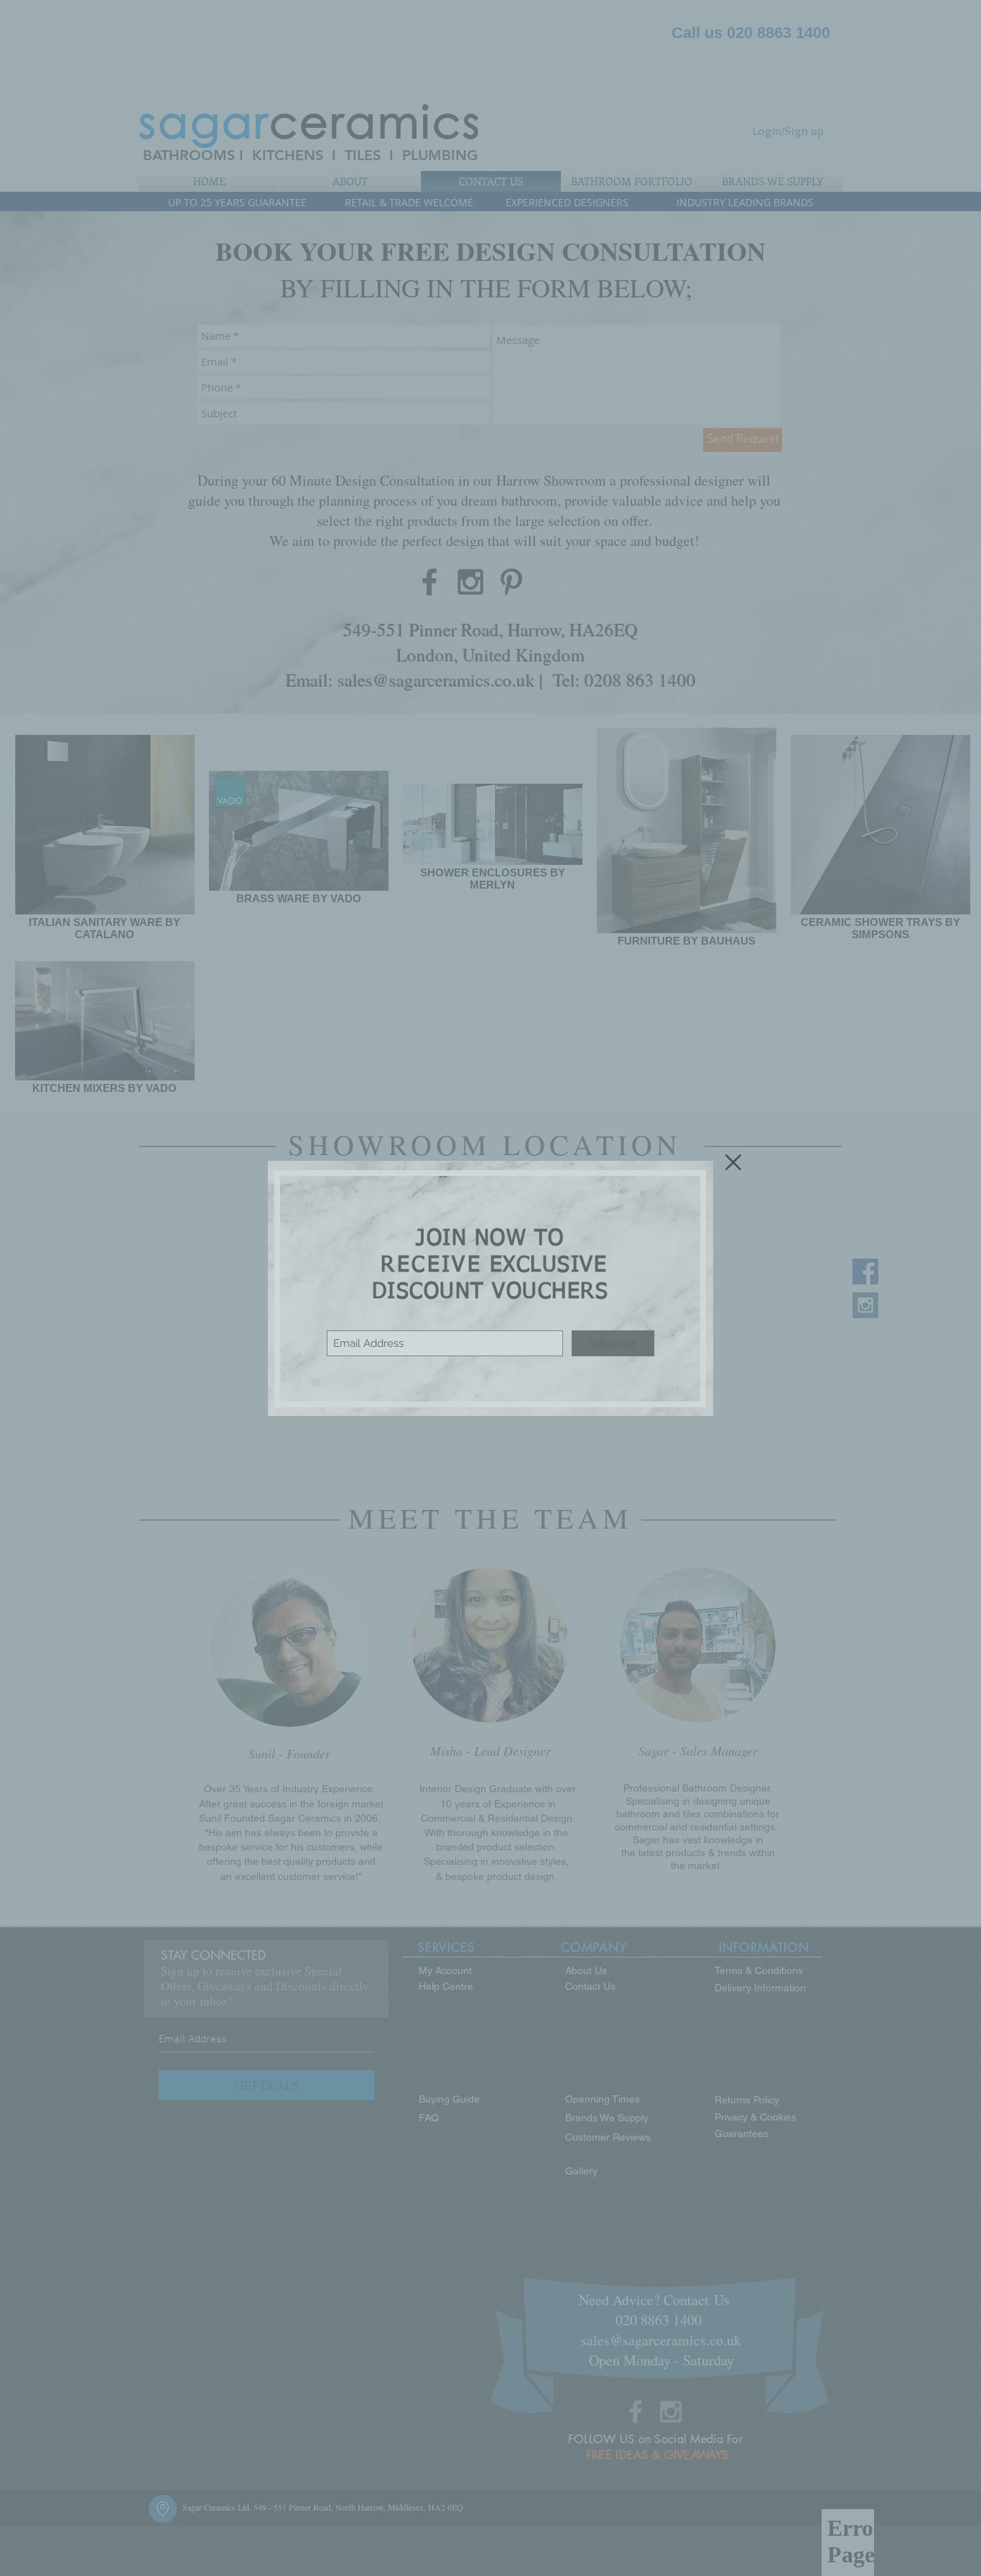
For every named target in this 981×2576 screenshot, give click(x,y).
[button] (733, 1162)
